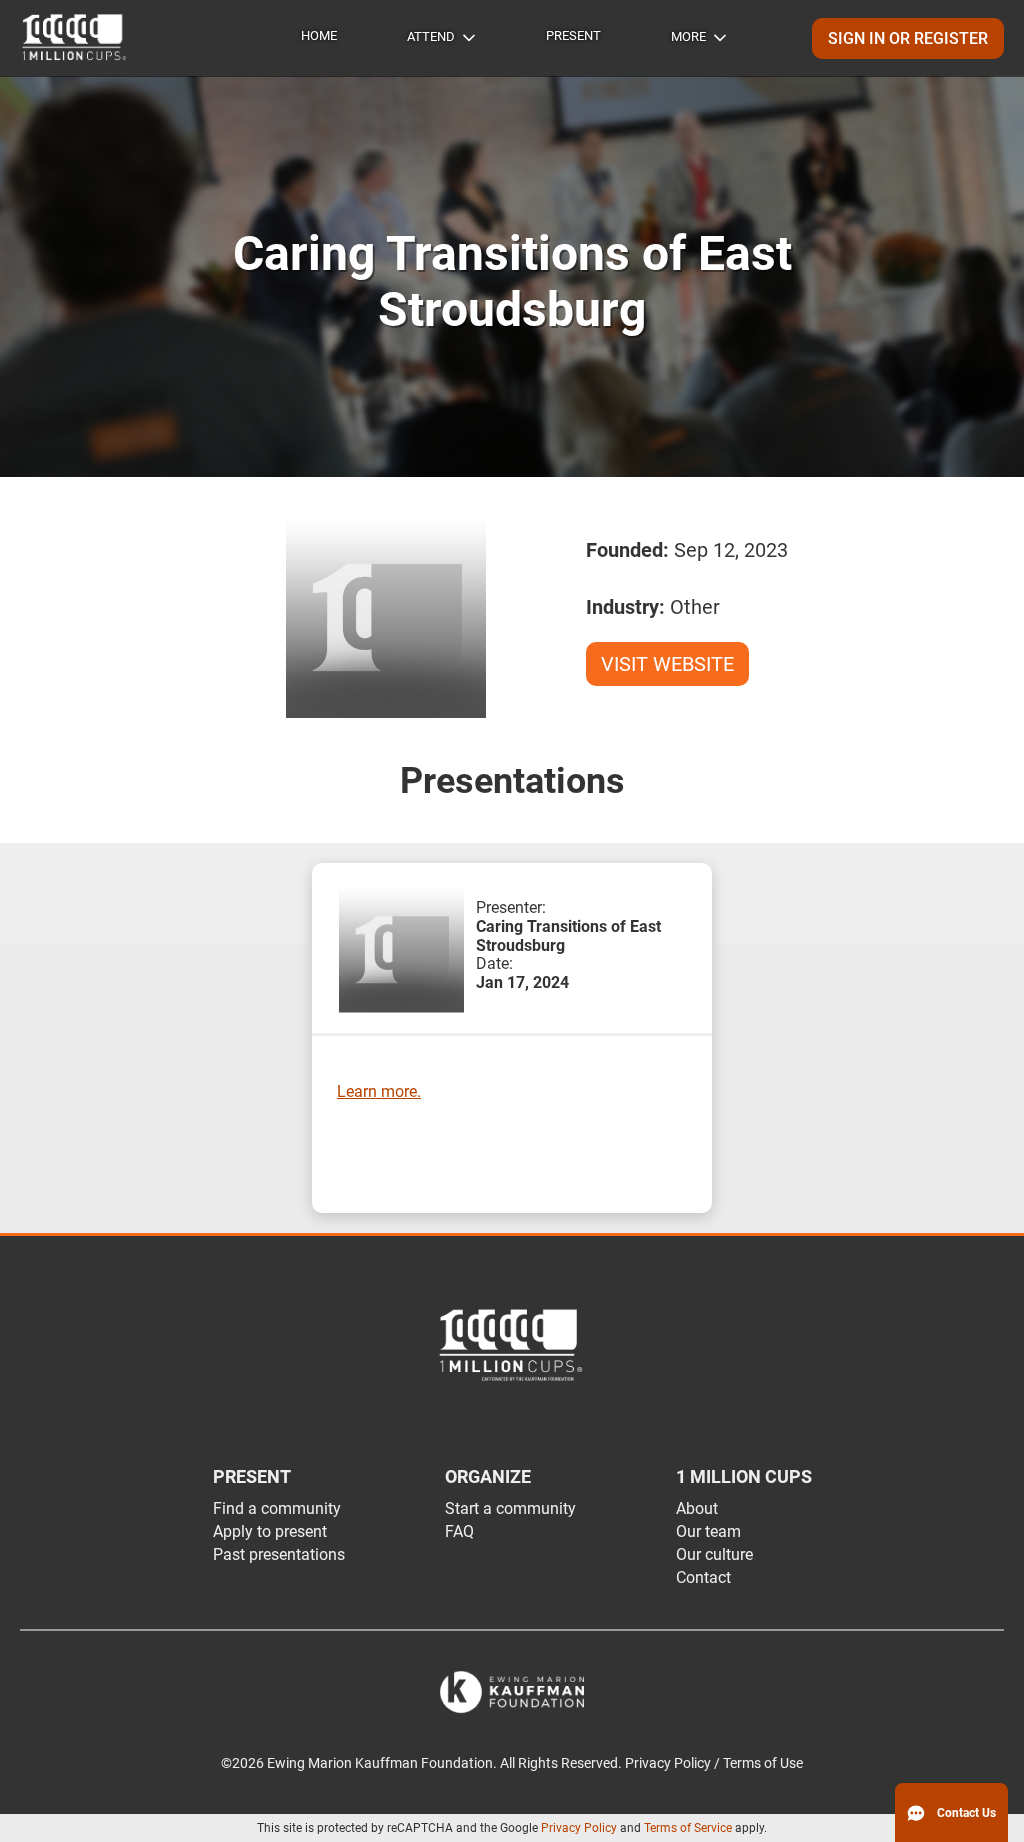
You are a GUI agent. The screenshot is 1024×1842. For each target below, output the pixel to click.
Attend (431, 36)
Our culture (714, 1554)
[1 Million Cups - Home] (75, 38)
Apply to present (270, 1531)
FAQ (459, 1531)
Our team (708, 1531)
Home (319, 35)
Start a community (510, 1508)
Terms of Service (688, 1828)
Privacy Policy (579, 1828)
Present (573, 35)
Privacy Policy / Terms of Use (714, 1763)
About (697, 1508)
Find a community (277, 1508)
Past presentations (279, 1554)
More (688, 36)
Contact (703, 1577)
